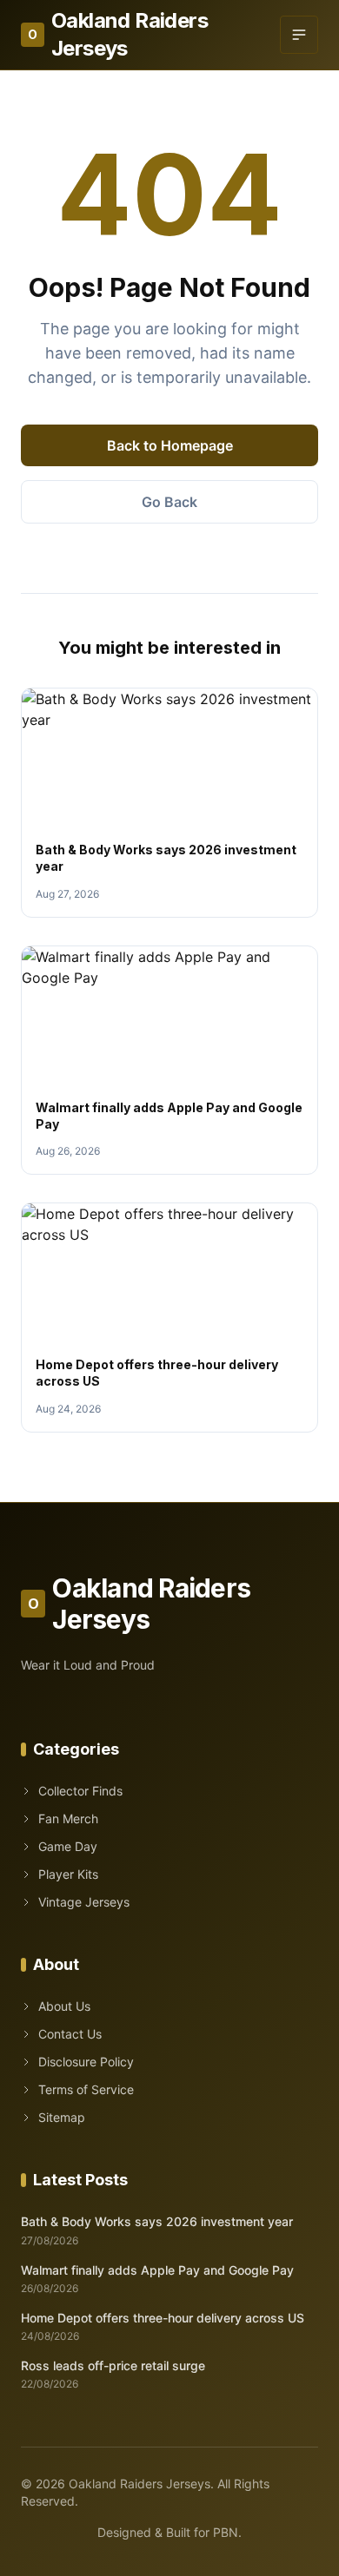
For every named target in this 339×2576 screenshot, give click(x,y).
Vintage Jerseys (84, 1902)
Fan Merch (68, 1818)
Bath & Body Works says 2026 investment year (157, 2221)
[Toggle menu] (299, 35)
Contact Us (70, 2034)
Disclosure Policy (86, 2062)
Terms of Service (86, 2089)
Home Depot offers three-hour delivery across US (163, 2318)
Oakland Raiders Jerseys (118, 34)
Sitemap (62, 2117)
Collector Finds (80, 1791)
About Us (64, 2006)
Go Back (169, 502)
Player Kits (68, 1874)
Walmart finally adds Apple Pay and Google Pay (157, 2270)
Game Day (68, 1846)
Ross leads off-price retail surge (113, 2365)
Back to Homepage (170, 445)
